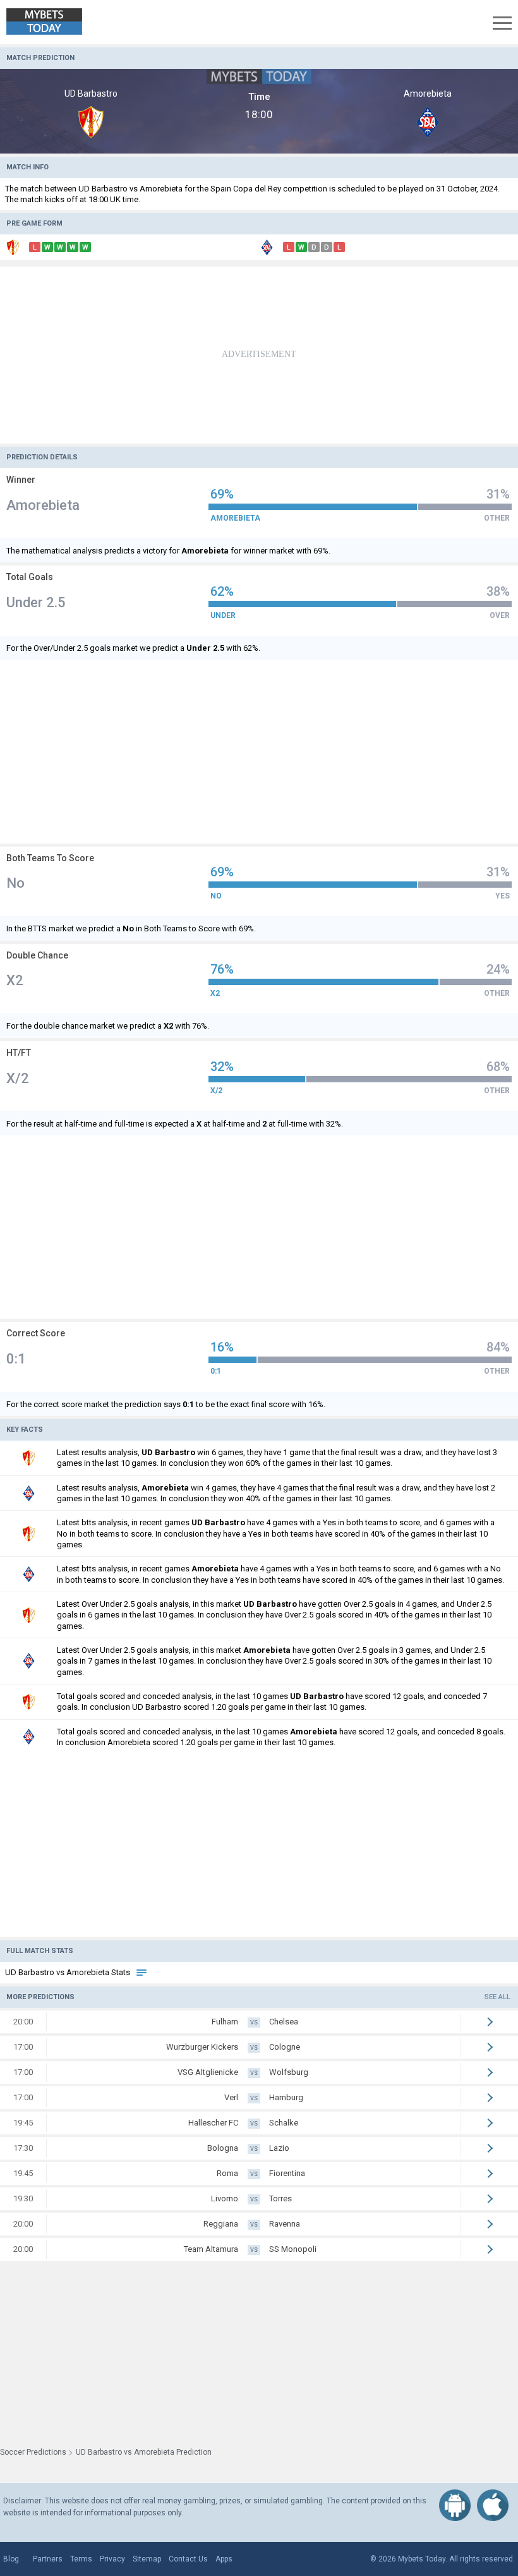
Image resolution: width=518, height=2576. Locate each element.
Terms (81, 2559)
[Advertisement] (259, 355)
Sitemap (147, 2559)
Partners (48, 2559)
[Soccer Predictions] (53, 22)
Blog (11, 2559)
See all (497, 1997)
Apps (224, 2559)
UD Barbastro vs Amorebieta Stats (69, 1972)
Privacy (112, 2559)
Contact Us (188, 2559)
